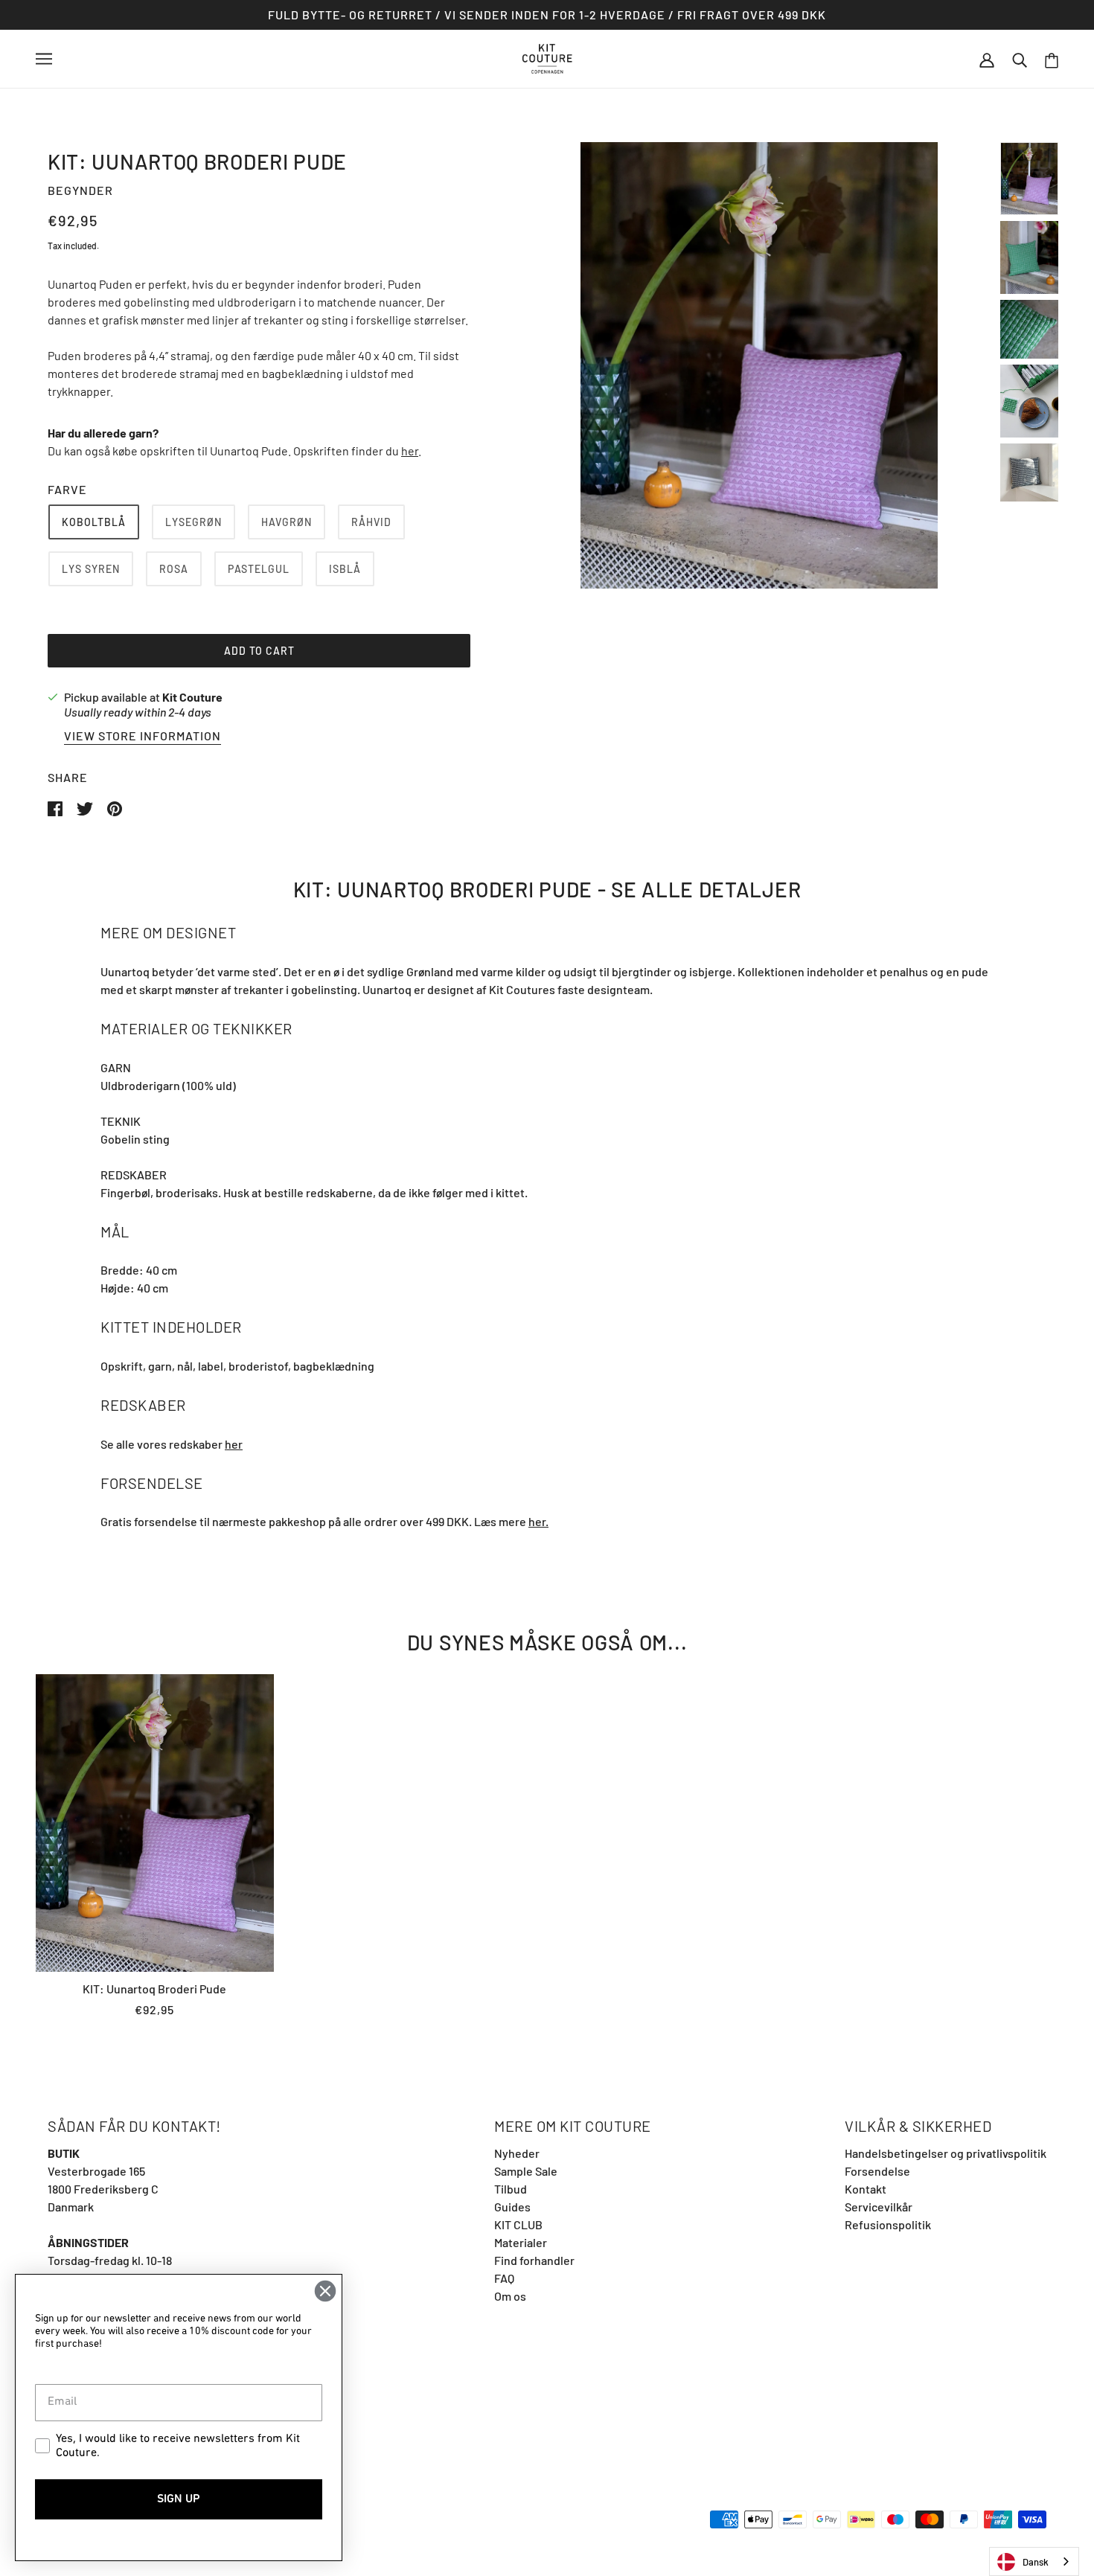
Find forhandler (534, 2260)
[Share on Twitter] (86, 807)
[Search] (1020, 59)
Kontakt (866, 2189)
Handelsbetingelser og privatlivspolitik (946, 2153)
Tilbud (511, 2189)
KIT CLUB (518, 2224)
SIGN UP (179, 2499)
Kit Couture (192, 697)
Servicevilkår (879, 2207)
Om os (510, 2296)
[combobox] (1034, 2561)
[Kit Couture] (547, 57)
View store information (143, 736)
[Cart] (1052, 59)
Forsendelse (877, 2171)
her (410, 451)
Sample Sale (526, 2171)
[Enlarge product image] (759, 365)
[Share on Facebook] (56, 807)
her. (538, 1521)
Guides (512, 2207)
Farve (67, 489)
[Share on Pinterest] (115, 807)
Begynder (80, 190)
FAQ (504, 2278)
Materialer (521, 2242)
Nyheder (517, 2153)
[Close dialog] (325, 2291)
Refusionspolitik (888, 2224)
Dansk (1036, 2562)
